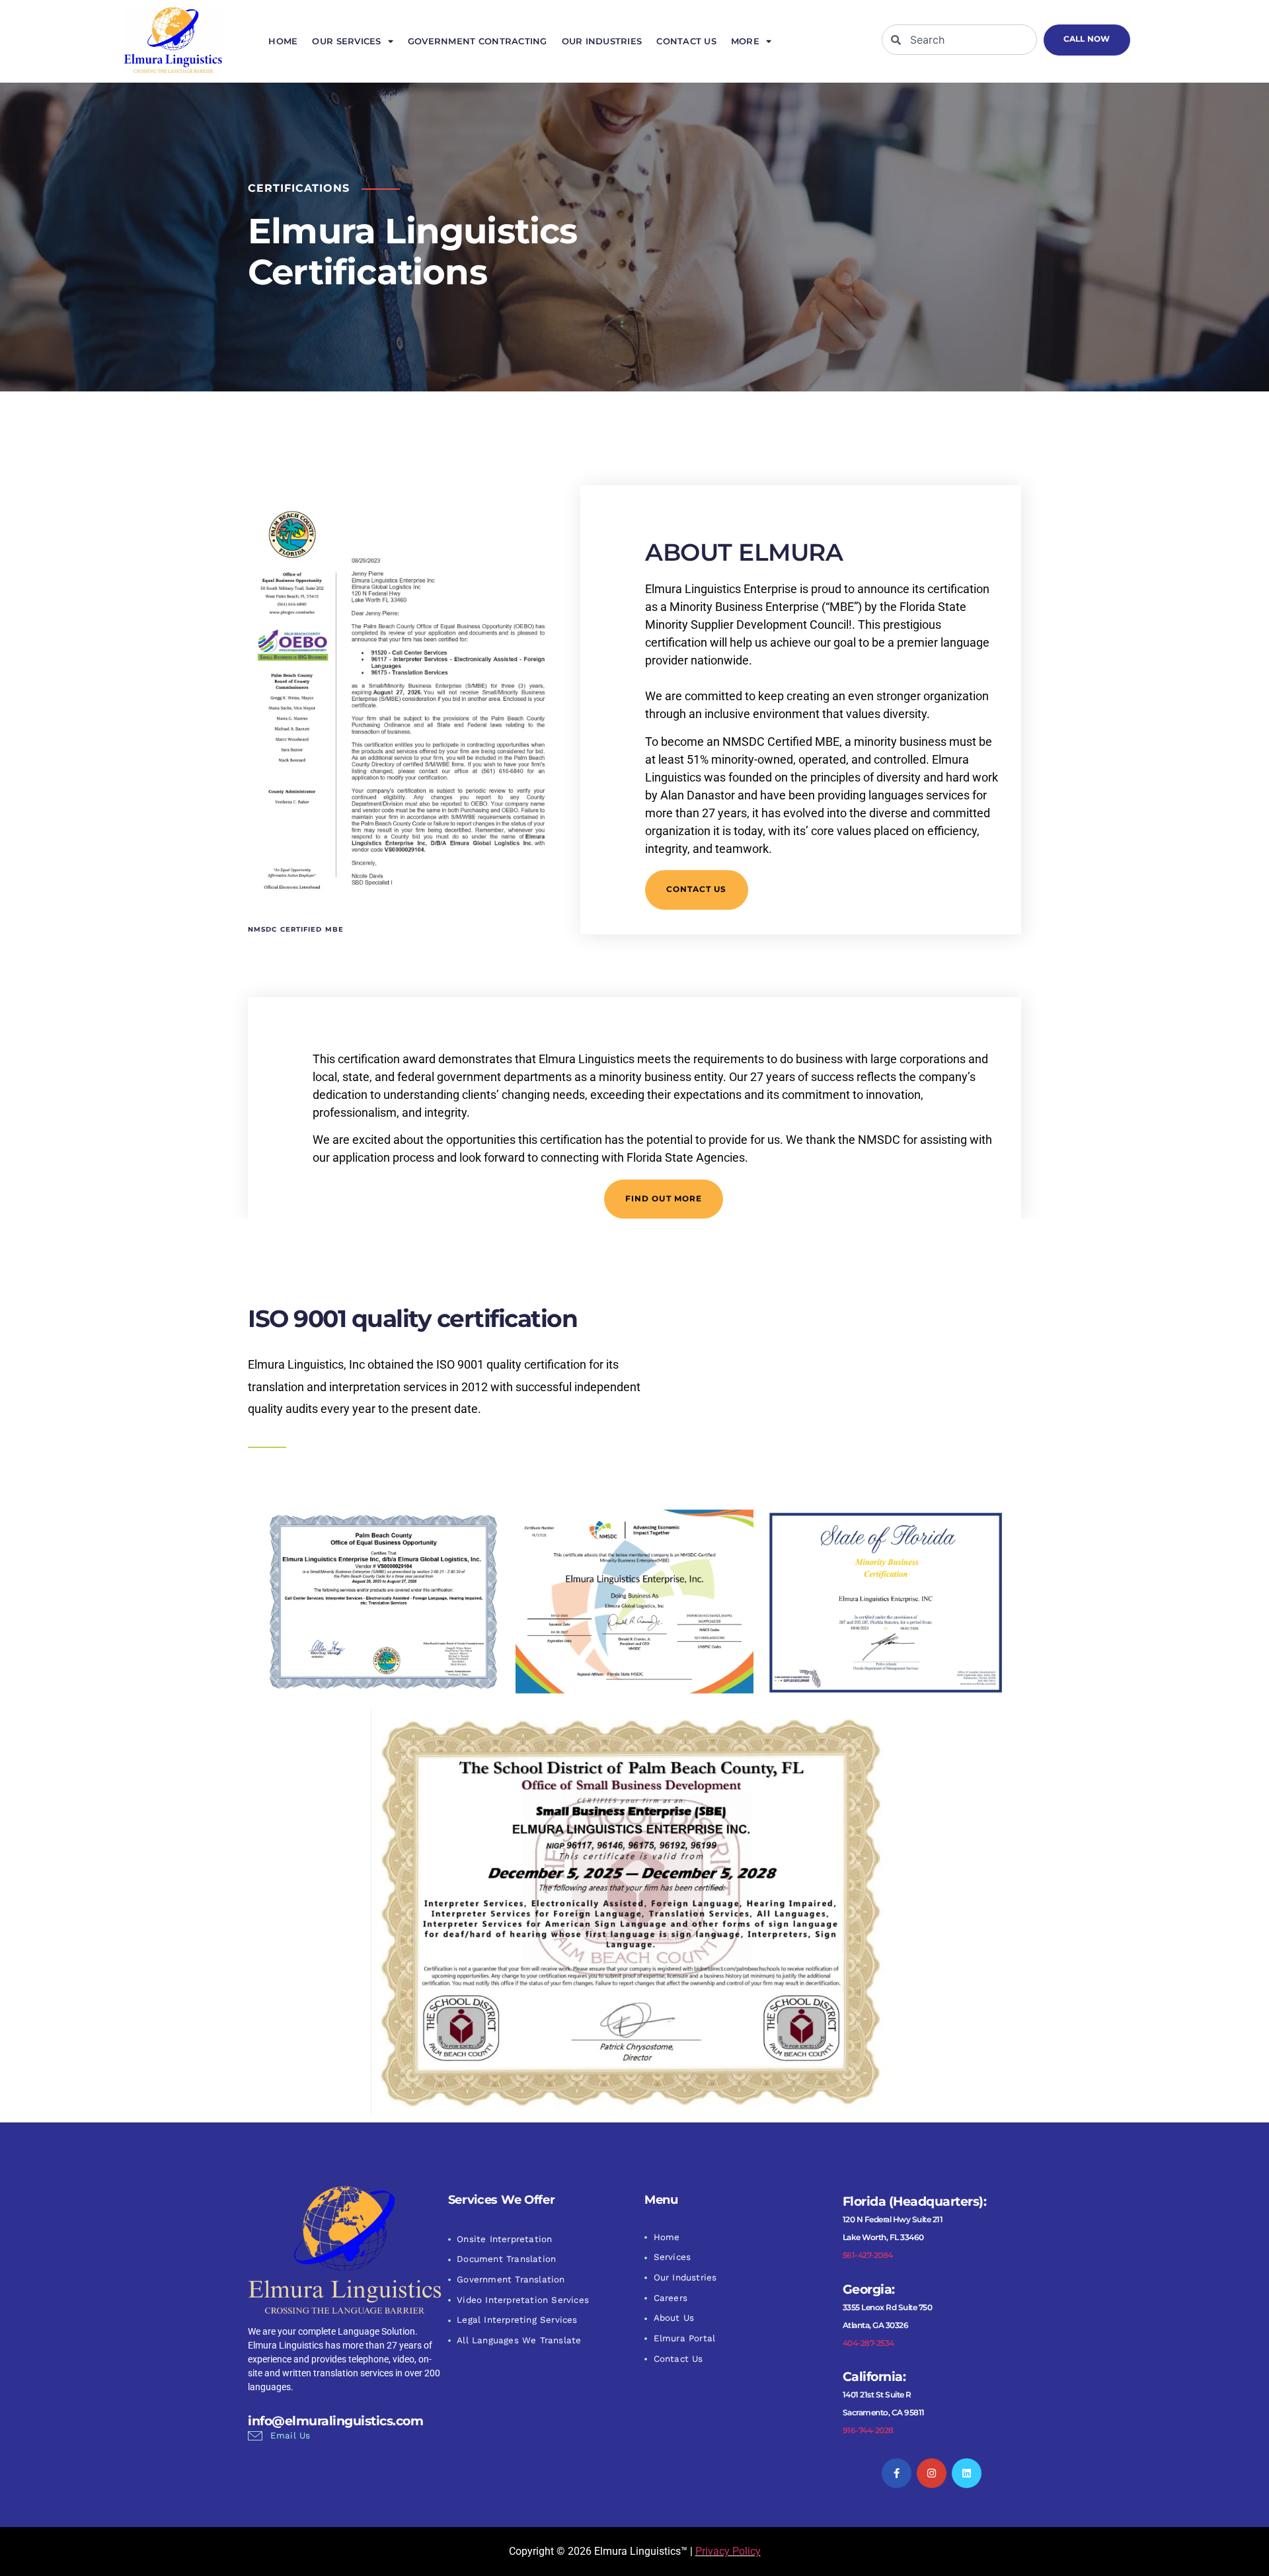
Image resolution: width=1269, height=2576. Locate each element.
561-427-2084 (868, 2255)
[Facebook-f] (897, 2473)
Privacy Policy (728, 2551)
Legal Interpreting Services (517, 2320)
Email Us (290, 2435)
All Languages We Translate (519, 2340)
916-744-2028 (868, 2430)
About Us (674, 2318)
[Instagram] (932, 2473)
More (745, 41)
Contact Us (686, 41)
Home (283, 41)
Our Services (346, 41)
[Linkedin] (967, 2473)
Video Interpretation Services (523, 2300)
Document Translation (506, 2259)
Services (673, 2257)
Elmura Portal (685, 2338)
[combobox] (959, 40)
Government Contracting (478, 41)
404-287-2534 (868, 2343)
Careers (671, 2298)
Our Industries (602, 41)
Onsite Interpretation (504, 2239)
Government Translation (511, 2279)
